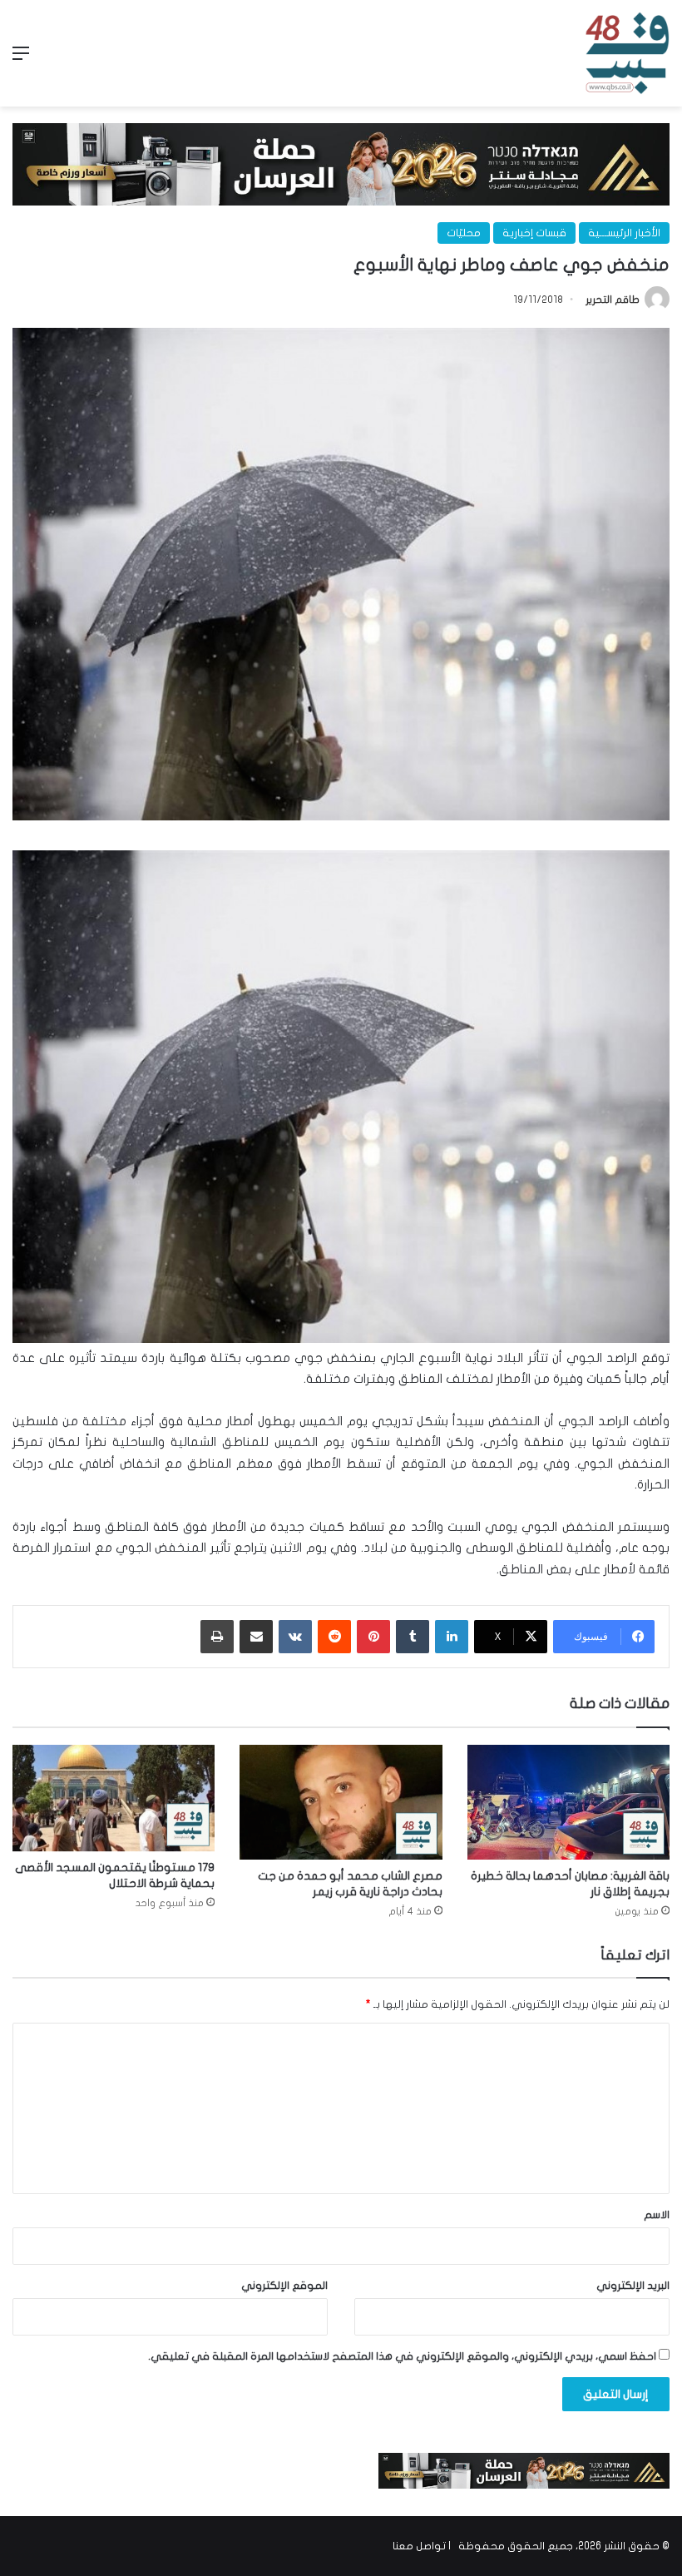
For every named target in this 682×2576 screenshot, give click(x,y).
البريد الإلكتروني (633, 2286)
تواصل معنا (419, 2546)
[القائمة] (21, 59)
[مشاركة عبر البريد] (256, 1637)
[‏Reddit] (334, 1637)
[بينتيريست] (373, 1637)
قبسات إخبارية (534, 233)
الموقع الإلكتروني (284, 2286)
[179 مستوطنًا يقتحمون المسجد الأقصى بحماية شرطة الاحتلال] (114, 1798)
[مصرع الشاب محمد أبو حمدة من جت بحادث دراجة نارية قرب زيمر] (341, 1802)
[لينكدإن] (452, 1637)
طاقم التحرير (613, 300)
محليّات (464, 233)
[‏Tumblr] (413, 1637)
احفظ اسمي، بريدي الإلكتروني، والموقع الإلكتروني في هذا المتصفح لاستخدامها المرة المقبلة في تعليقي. (402, 2356)
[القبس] (627, 53)
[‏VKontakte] (295, 1637)
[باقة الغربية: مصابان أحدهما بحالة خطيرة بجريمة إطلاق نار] (568, 1802)
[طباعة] (217, 1637)
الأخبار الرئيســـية (624, 233)
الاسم (657, 2215)
